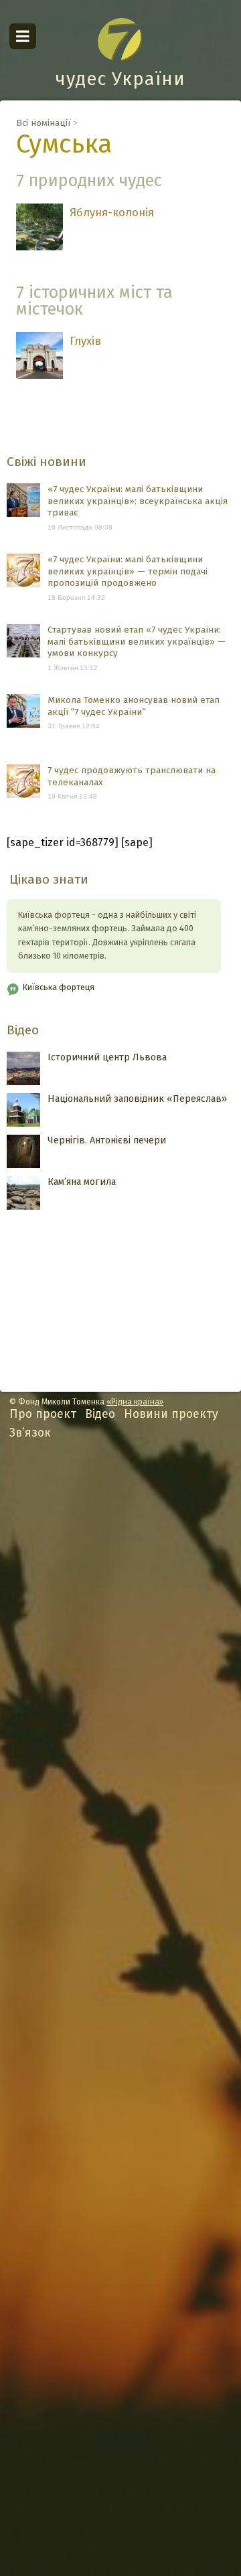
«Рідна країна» (135, 1402)
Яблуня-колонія (112, 212)
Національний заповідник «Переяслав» (137, 1099)
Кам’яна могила (82, 1182)
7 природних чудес (89, 180)
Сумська (64, 144)
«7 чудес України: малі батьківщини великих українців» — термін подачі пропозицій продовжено (128, 571)
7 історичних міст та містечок (94, 301)
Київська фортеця (59, 987)
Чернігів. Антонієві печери (107, 1140)
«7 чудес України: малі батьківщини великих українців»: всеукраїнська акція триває (138, 501)
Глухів (85, 341)
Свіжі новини (47, 462)
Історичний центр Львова (107, 1057)
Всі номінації (43, 123)
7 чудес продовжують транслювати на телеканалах (132, 776)
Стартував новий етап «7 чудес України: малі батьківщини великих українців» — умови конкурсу (137, 641)
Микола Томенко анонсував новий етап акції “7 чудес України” (134, 706)
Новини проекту (171, 1414)
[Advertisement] (120, 2018)
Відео (23, 1030)
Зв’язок (30, 1433)
